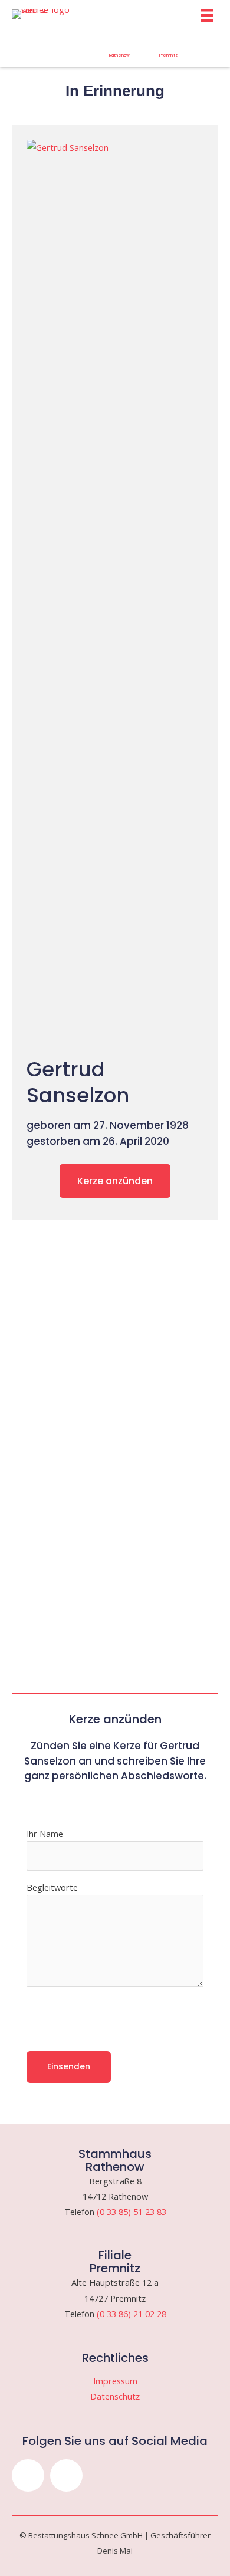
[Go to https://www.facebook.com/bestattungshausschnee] (70, 46)
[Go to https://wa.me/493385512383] (119, 49)
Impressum (115, 2381)
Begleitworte (52, 1887)
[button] (28, 2475)
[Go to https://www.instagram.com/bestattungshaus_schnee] (22, 46)
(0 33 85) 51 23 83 (132, 2212)
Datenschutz (115, 2396)
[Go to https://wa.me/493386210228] (168, 49)
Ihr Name (45, 1834)
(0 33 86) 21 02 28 (132, 2314)
